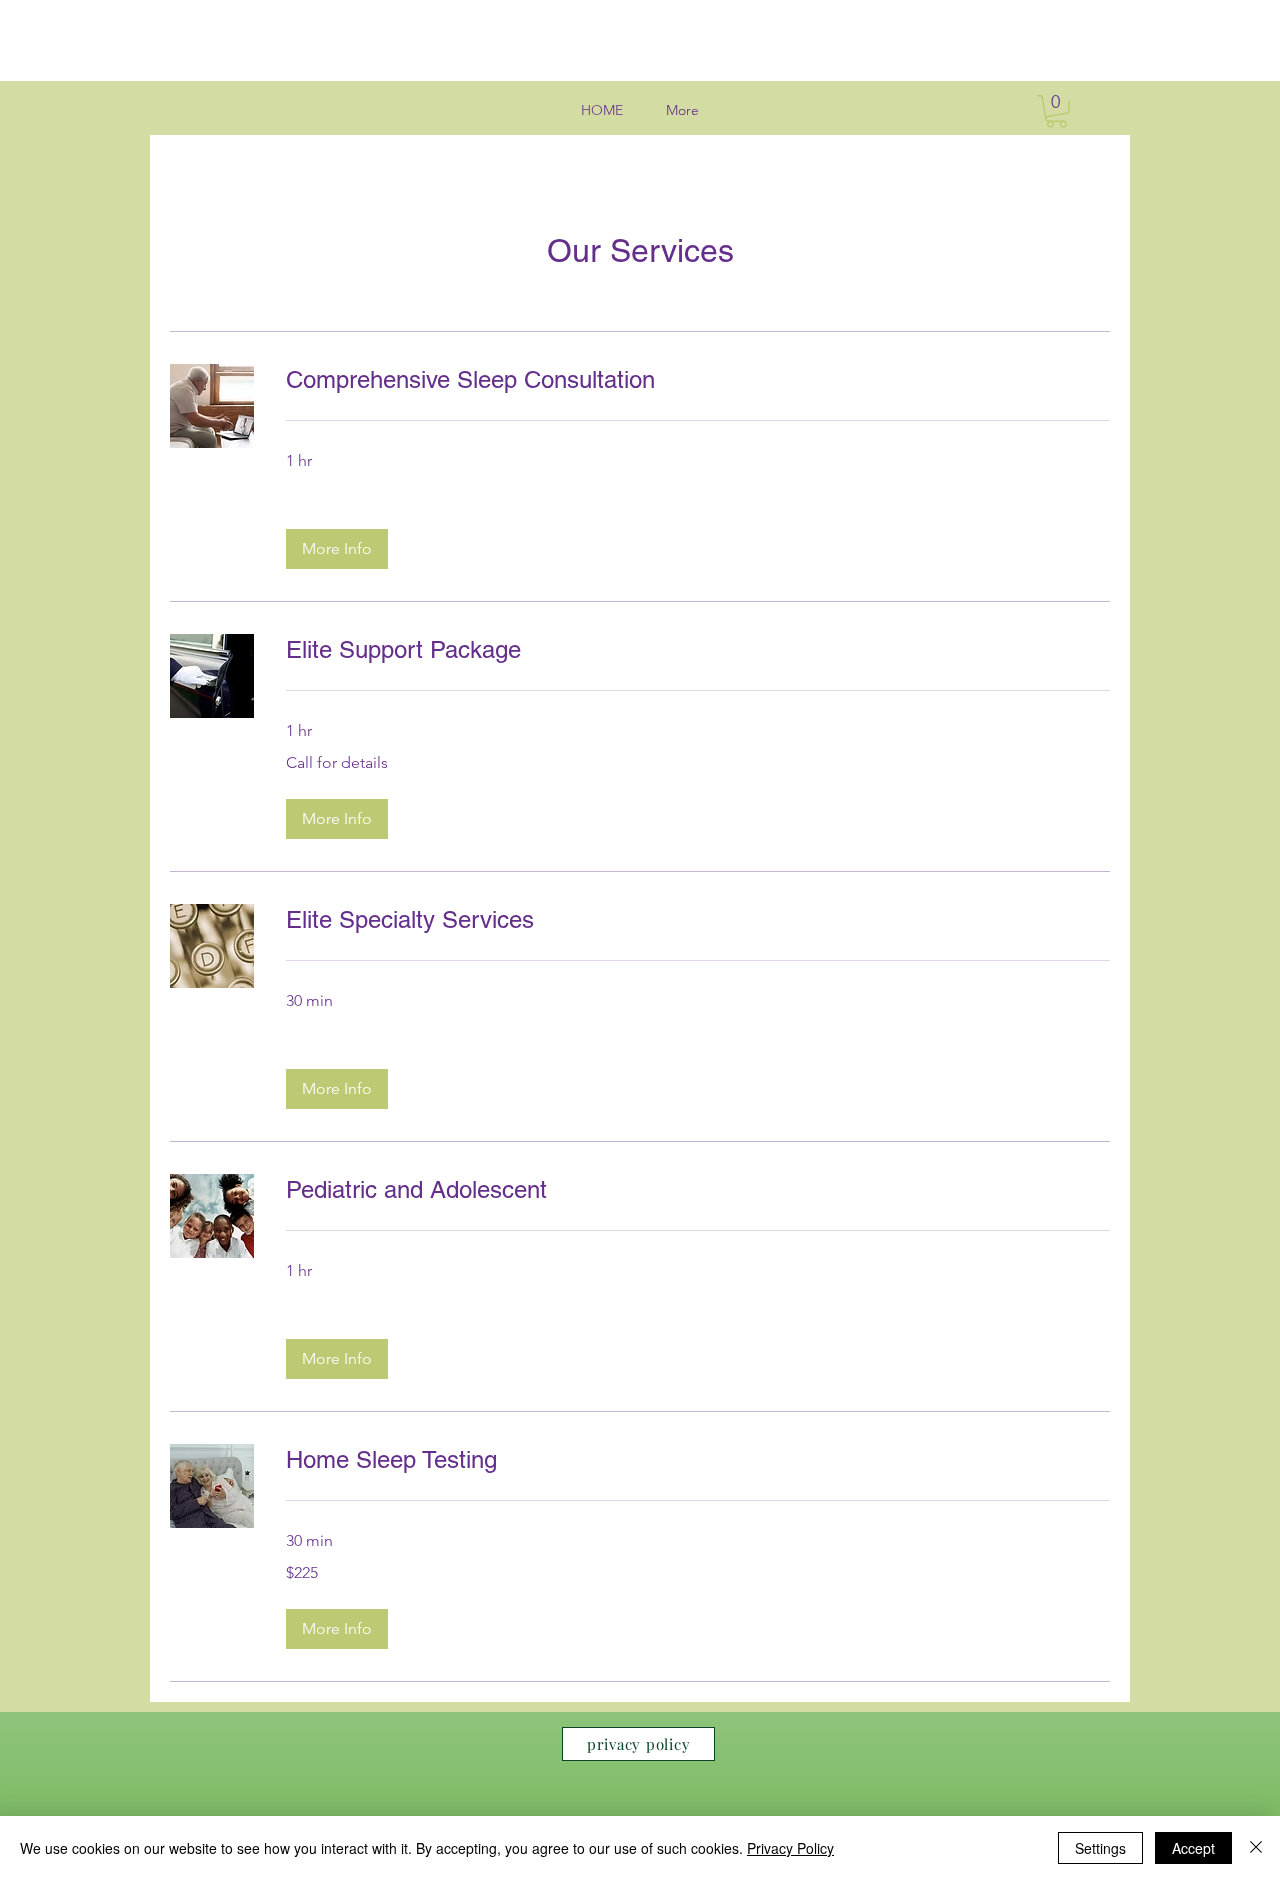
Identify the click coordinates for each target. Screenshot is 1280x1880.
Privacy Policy (790, 1848)
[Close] (1256, 1848)
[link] (698, 380)
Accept (1193, 1848)
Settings (1100, 1848)
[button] (1056, 111)
